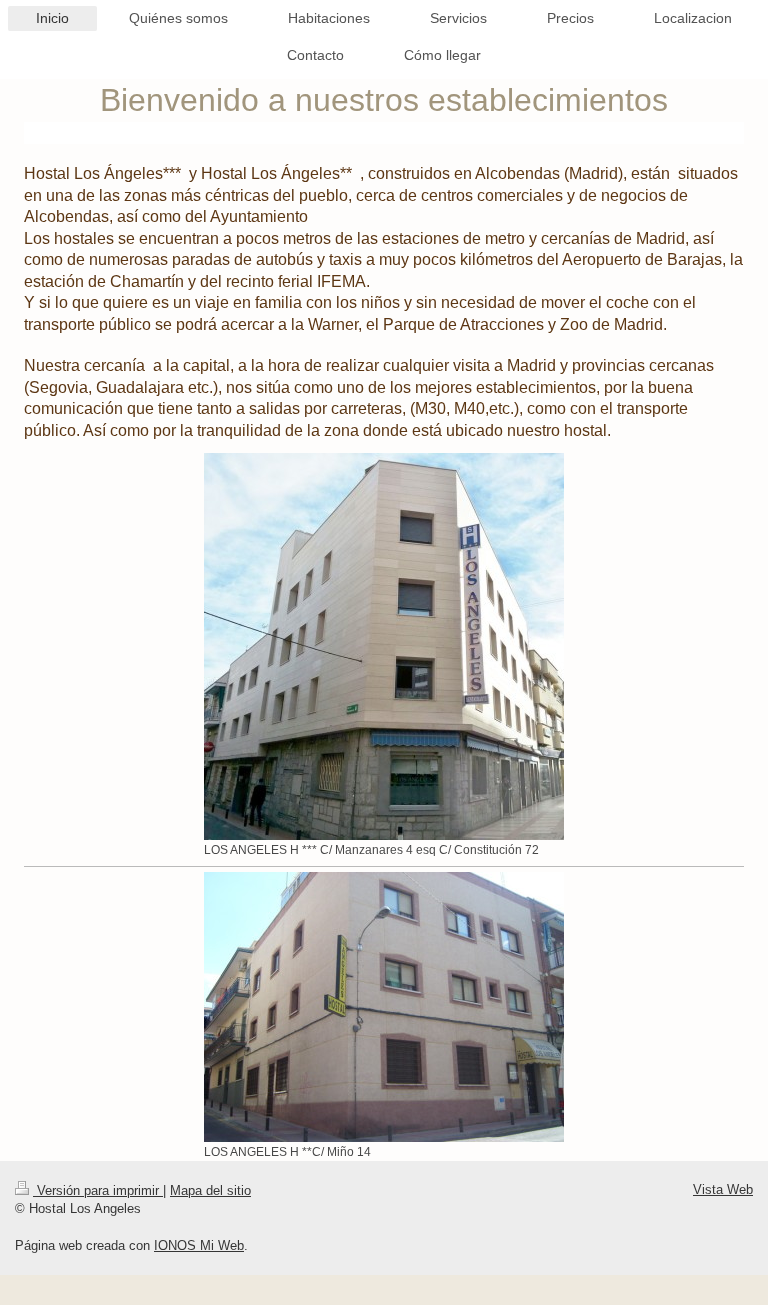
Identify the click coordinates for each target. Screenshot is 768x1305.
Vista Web (723, 1189)
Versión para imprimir (98, 1190)
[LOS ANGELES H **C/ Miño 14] (384, 1007)
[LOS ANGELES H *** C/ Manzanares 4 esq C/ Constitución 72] (384, 646)
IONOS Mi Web (199, 1245)
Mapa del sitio (210, 1190)
